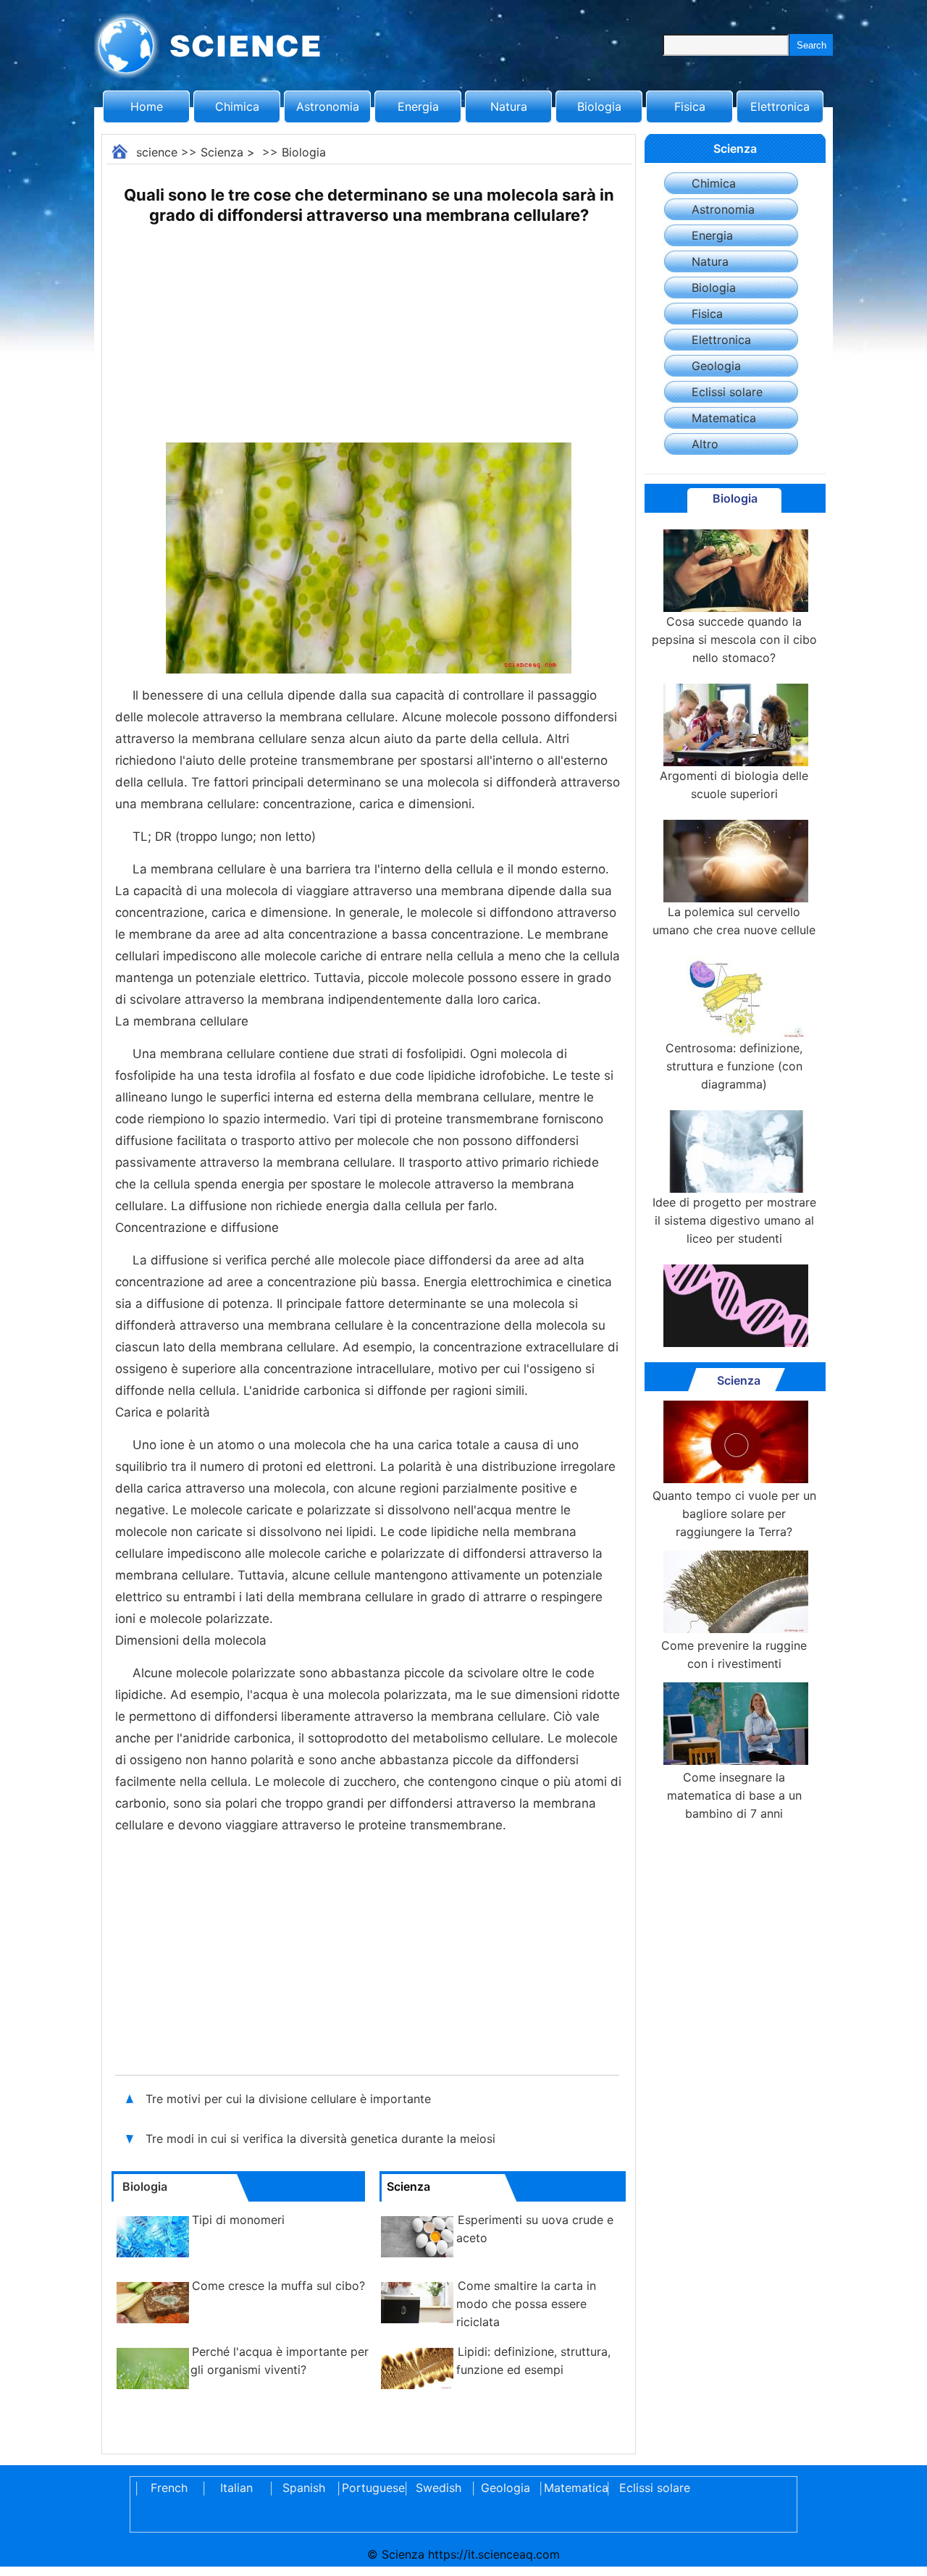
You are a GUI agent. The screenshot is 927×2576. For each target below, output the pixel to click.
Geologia (716, 366)
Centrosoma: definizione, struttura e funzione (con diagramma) (734, 1066)
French (169, 2488)
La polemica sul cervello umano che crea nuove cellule (734, 921)
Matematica (724, 418)
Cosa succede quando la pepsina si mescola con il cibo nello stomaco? (734, 639)
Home (147, 106)
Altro (705, 444)
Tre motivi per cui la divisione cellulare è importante (290, 2099)
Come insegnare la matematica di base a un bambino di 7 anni (734, 1795)
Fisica (690, 106)
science (157, 152)
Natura (509, 106)
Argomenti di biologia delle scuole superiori (734, 785)
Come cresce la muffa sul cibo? (278, 2286)
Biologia (599, 106)
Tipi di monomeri (238, 2220)
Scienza (222, 152)
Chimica (237, 106)
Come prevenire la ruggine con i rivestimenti (734, 1654)
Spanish (304, 2488)
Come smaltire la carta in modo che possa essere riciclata (526, 2304)
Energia (418, 106)
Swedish (439, 2488)
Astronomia (328, 106)
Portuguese (371, 2488)
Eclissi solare (727, 392)
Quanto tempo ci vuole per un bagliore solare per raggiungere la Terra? (734, 1514)
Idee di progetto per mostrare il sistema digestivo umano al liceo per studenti (734, 1220)
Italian (236, 2488)
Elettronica (780, 106)
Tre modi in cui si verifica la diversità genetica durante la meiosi (322, 2139)
